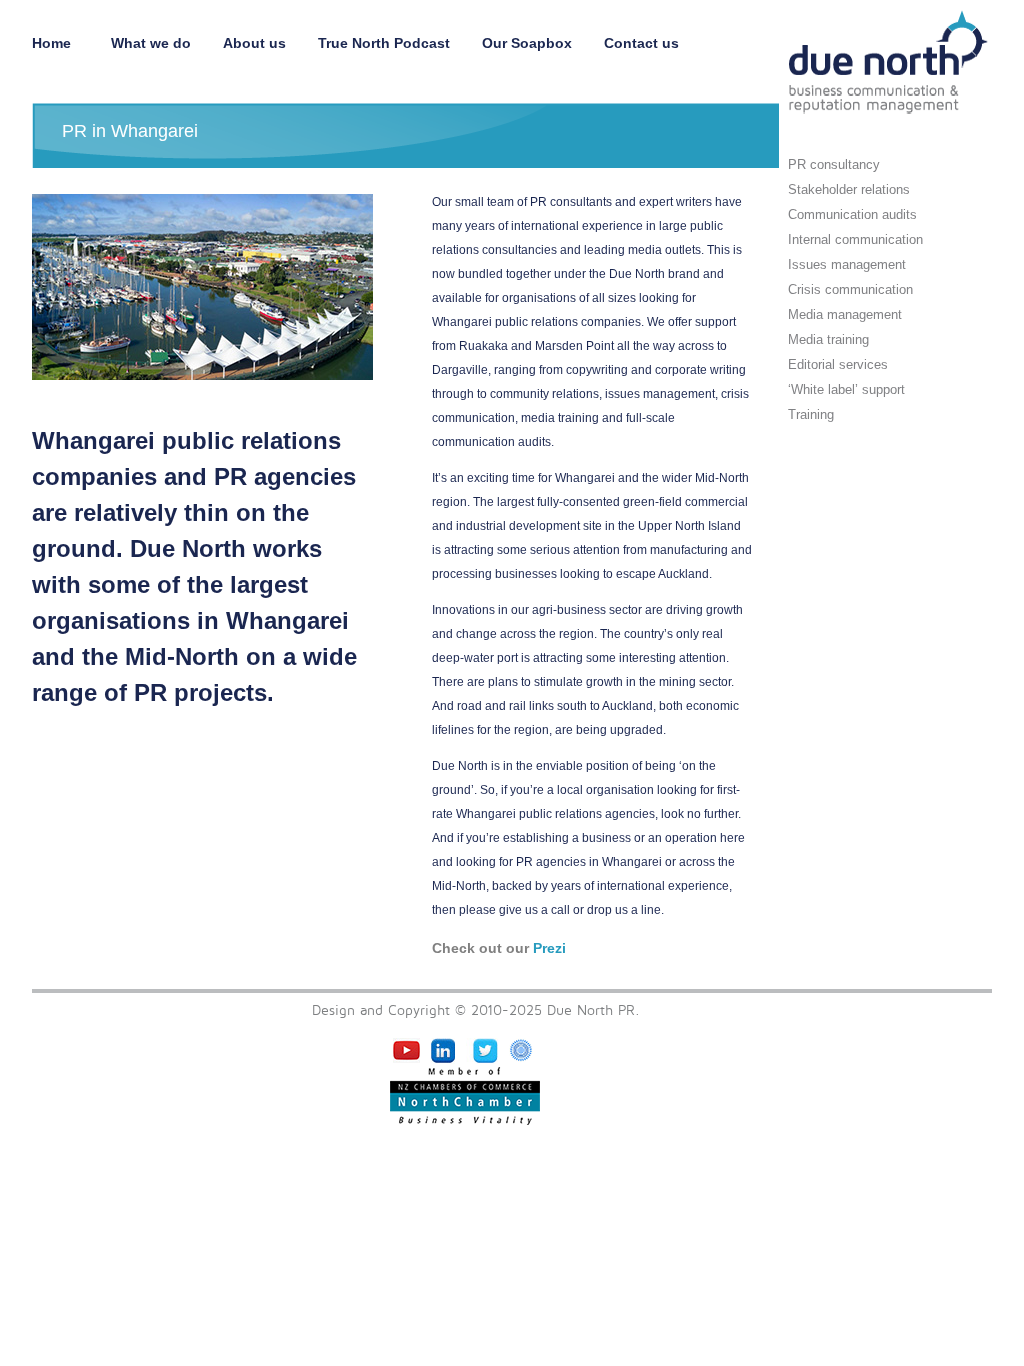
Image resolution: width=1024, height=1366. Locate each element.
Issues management (847, 264)
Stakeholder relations (849, 189)
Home (55, 43)
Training (811, 414)
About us (254, 43)
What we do (151, 43)
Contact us (641, 43)
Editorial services (838, 364)
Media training (828, 339)
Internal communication (855, 239)
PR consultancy (834, 164)
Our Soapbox (527, 43)
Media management (845, 314)
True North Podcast (384, 43)
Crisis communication (850, 289)
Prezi (549, 948)
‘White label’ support (846, 389)
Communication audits (852, 214)
